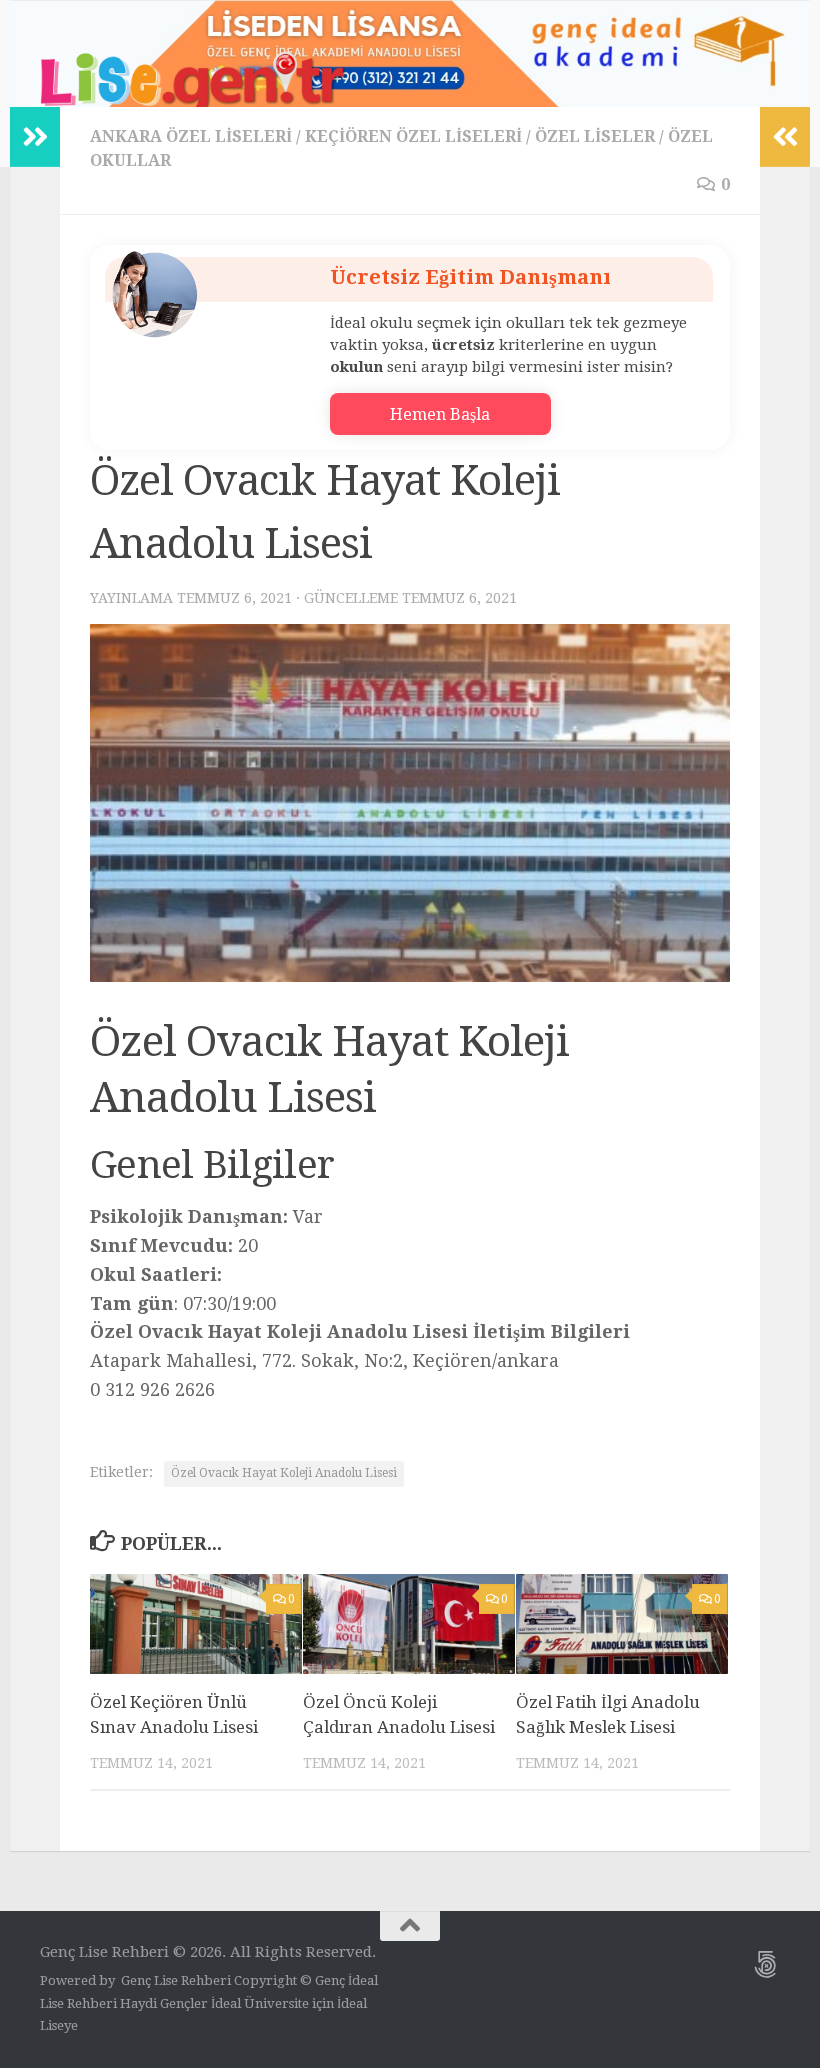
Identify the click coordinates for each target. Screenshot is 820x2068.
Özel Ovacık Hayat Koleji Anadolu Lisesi (284, 1473)
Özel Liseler (595, 136)
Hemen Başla (440, 414)
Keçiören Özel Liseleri (413, 136)
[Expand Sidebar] (35, 137)
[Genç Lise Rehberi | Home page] (194, 85)
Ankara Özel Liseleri (191, 136)
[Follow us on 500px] (766, 1965)
